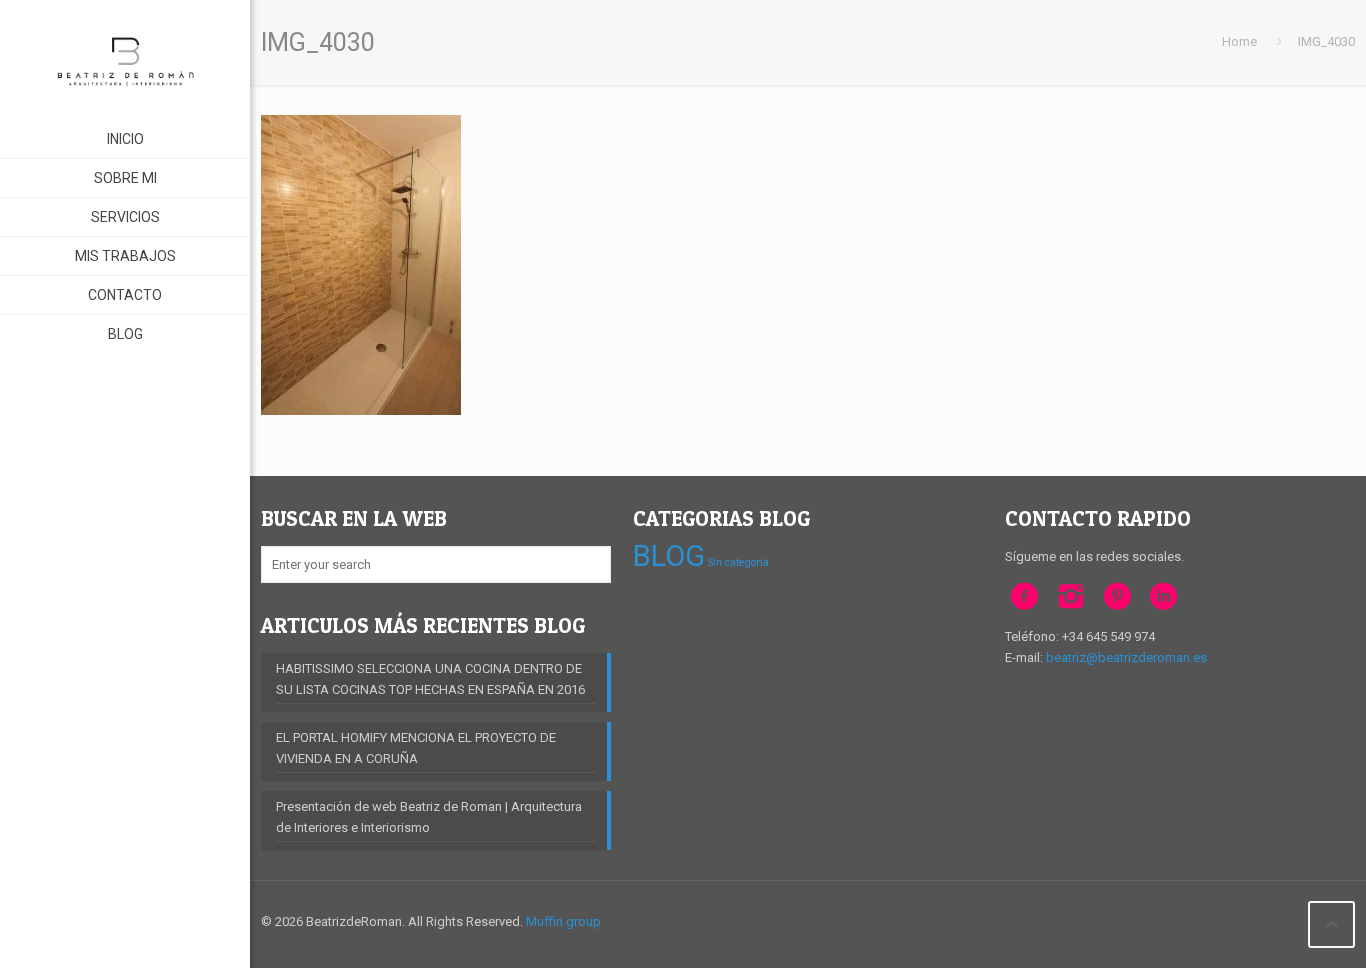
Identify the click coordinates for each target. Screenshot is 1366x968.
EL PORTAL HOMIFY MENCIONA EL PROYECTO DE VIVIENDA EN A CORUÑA (416, 748)
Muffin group (563, 921)
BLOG (669, 556)
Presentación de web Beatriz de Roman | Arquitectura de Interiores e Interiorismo (429, 817)
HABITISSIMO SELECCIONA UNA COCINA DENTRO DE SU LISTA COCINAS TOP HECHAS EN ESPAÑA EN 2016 (430, 679)
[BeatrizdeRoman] (125, 60)
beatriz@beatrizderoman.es (1126, 657)
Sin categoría (738, 562)
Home (1239, 41)
